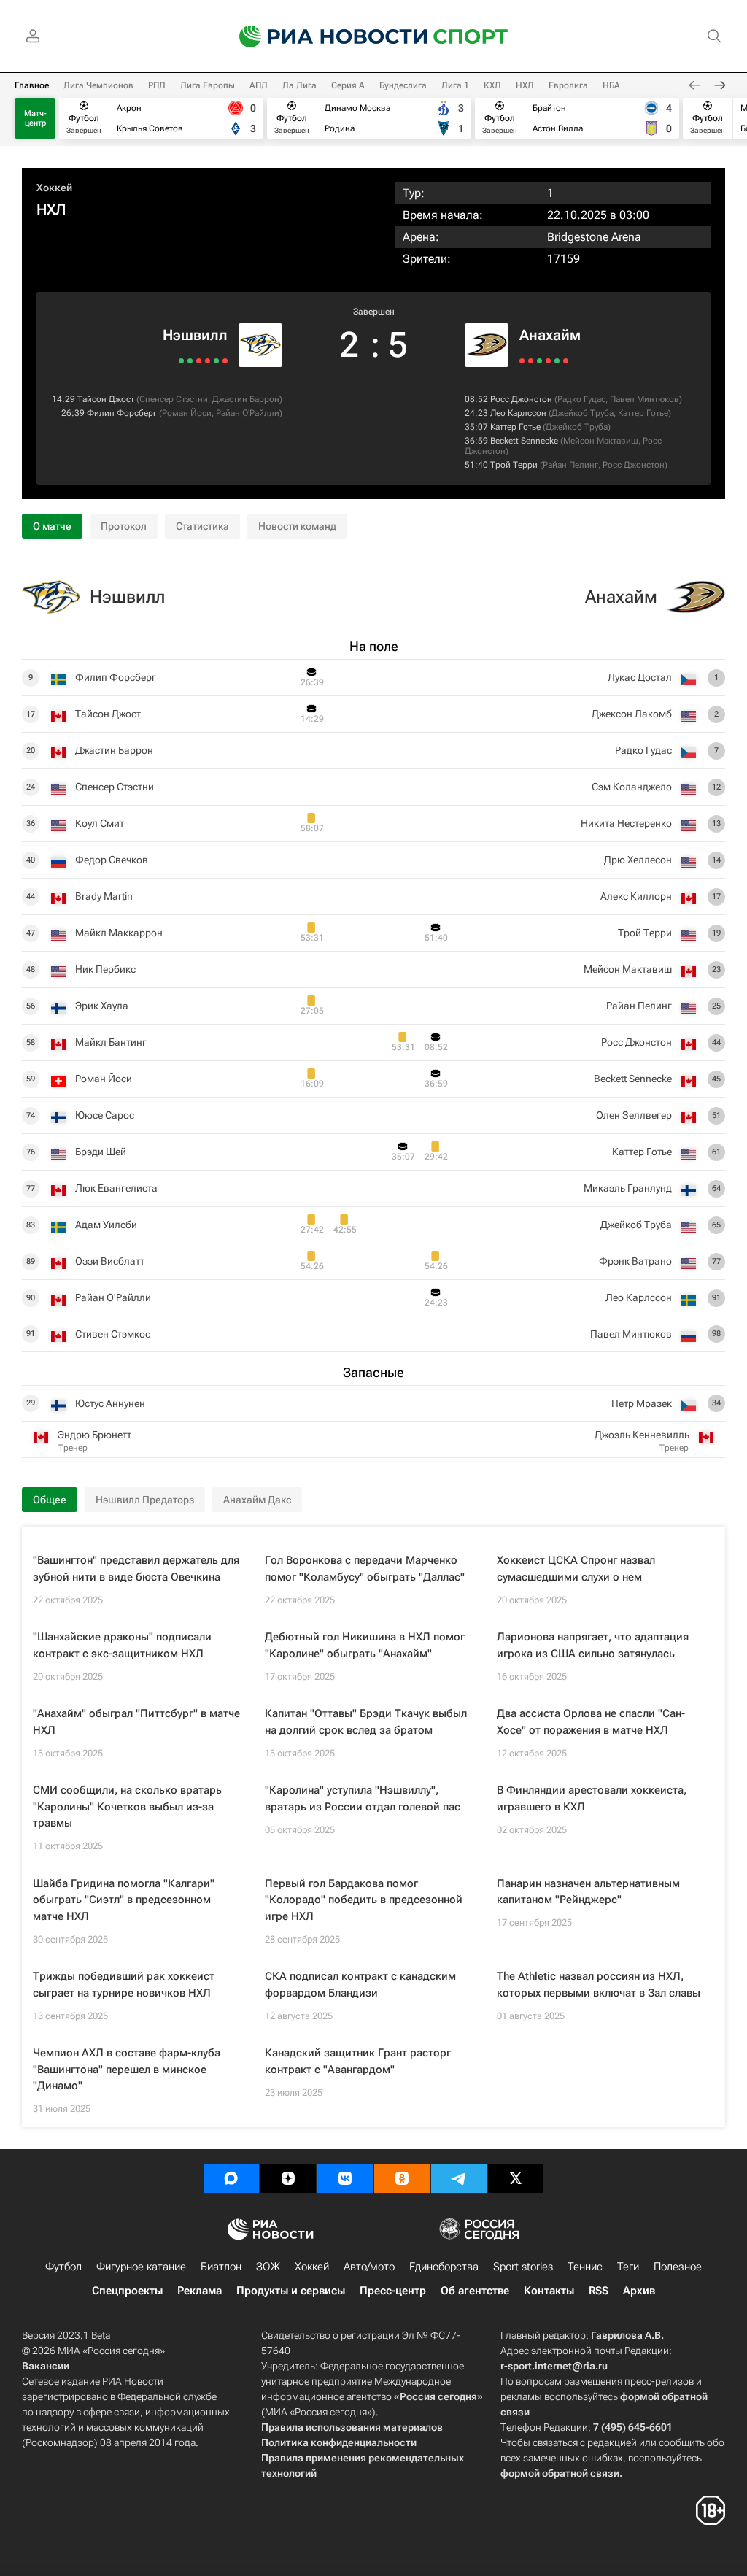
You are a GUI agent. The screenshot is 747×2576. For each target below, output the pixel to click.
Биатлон (221, 2267)
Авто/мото (369, 2267)
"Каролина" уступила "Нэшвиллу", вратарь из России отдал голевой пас (363, 1798)
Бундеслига (403, 85)
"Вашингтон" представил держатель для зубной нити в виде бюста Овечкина (136, 1569)
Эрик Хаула (102, 1006)
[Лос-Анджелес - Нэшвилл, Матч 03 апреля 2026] (181, 361)
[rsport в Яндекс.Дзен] (288, 2178)
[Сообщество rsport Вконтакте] (345, 2178)
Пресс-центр (393, 2291)
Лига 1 (455, 85)
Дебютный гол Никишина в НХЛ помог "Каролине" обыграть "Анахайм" (365, 1645)
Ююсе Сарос (105, 1115)
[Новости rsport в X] (516, 2178)
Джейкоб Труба (582, 413)
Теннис (585, 2267)
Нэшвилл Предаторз (145, 1500)
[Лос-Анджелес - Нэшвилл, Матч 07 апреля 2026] (199, 361)
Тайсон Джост (106, 399)
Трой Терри (514, 465)
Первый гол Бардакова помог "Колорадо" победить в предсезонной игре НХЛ (364, 1900)
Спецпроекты (127, 2291)
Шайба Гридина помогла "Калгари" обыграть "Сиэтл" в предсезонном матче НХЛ (124, 1900)
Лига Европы (208, 85)
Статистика (202, 526)
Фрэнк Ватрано (635, 1261)
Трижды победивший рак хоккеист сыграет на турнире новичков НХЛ (124, 1985)
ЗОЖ (268, 2267)
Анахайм (550, 335)
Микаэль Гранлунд (628, 1188)
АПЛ (259, 85)
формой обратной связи (560, 2473)
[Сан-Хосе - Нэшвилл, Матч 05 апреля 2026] (190, 361)
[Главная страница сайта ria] (324, 36)
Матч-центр (35, 118)
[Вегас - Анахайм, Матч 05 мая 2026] (566, 361)
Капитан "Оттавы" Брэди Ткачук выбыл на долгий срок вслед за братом (366, 1722)
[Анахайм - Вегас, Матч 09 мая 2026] (548, 361)
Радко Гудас (581, 399)
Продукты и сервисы (291, 2291)
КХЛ (492, 85)
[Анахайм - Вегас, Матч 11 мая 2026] (539, 361)
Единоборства (444, 2267)
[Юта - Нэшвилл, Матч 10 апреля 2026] (208, 361)
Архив (639, 2291)
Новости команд (297, 526)
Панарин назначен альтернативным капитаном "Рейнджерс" (588, 1892)
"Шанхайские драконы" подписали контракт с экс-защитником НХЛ (122, 1645)
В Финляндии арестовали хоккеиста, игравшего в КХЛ (592, 1798)
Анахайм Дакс (257, 1500)
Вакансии (46, 2366)
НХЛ (525, 85)
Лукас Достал (640, 677)
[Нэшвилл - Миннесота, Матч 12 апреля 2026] (216, 361)
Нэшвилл (195, 335)
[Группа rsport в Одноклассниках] (402, 2178)
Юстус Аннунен (110, 1403)
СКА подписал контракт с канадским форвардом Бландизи (360, 1985)
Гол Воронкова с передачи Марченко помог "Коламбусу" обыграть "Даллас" (365, 1569)
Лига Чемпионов (98, 85)
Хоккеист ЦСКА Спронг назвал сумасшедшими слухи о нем (576, 1569)
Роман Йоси (187, 413)
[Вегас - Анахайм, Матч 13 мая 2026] (531, 361)
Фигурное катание (141, 2267)
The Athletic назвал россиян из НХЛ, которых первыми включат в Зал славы (599, 1985)
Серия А (348, 85)
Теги (628, 2267)
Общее (50, 1500)
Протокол (124, 526)
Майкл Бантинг (111, 1042)
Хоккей (54, 188)
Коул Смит (100, 823)
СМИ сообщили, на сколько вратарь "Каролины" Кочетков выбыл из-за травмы (127, 1806)
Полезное (678, 2267)
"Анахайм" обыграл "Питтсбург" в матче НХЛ (136, 1722)
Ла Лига (299, 85)
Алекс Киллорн (636, 896)
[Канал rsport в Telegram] (459, 2178)
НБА (611, 85)
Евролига (568, 85)
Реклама (200, 2291)
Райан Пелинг (570, 465)
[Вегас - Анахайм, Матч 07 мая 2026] (557, 361)
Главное (32, 85)
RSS (599, 2291)
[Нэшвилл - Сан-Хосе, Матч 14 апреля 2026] (225, 361)
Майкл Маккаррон (119, 933)
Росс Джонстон (521, 399)
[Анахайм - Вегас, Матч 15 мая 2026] (522, 361)
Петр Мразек (642, 1403)
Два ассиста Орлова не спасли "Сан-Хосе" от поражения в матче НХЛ (591, 1722)
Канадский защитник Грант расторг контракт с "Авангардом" (358, 2061)
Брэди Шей (101, 1152)
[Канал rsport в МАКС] (231, 2178)
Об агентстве (475, 2291)
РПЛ (157, 85)
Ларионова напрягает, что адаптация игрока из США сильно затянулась (593, 1645)
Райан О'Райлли (248, 413)
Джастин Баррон (246, 399)
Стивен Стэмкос (113, 1334)
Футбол (63, 2267)
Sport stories (523, 2267)
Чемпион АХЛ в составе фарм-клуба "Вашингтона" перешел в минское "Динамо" (127, 2069)
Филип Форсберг (122, 413)
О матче (52, 526)
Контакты (549, 2291)
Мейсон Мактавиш (601, 441)
